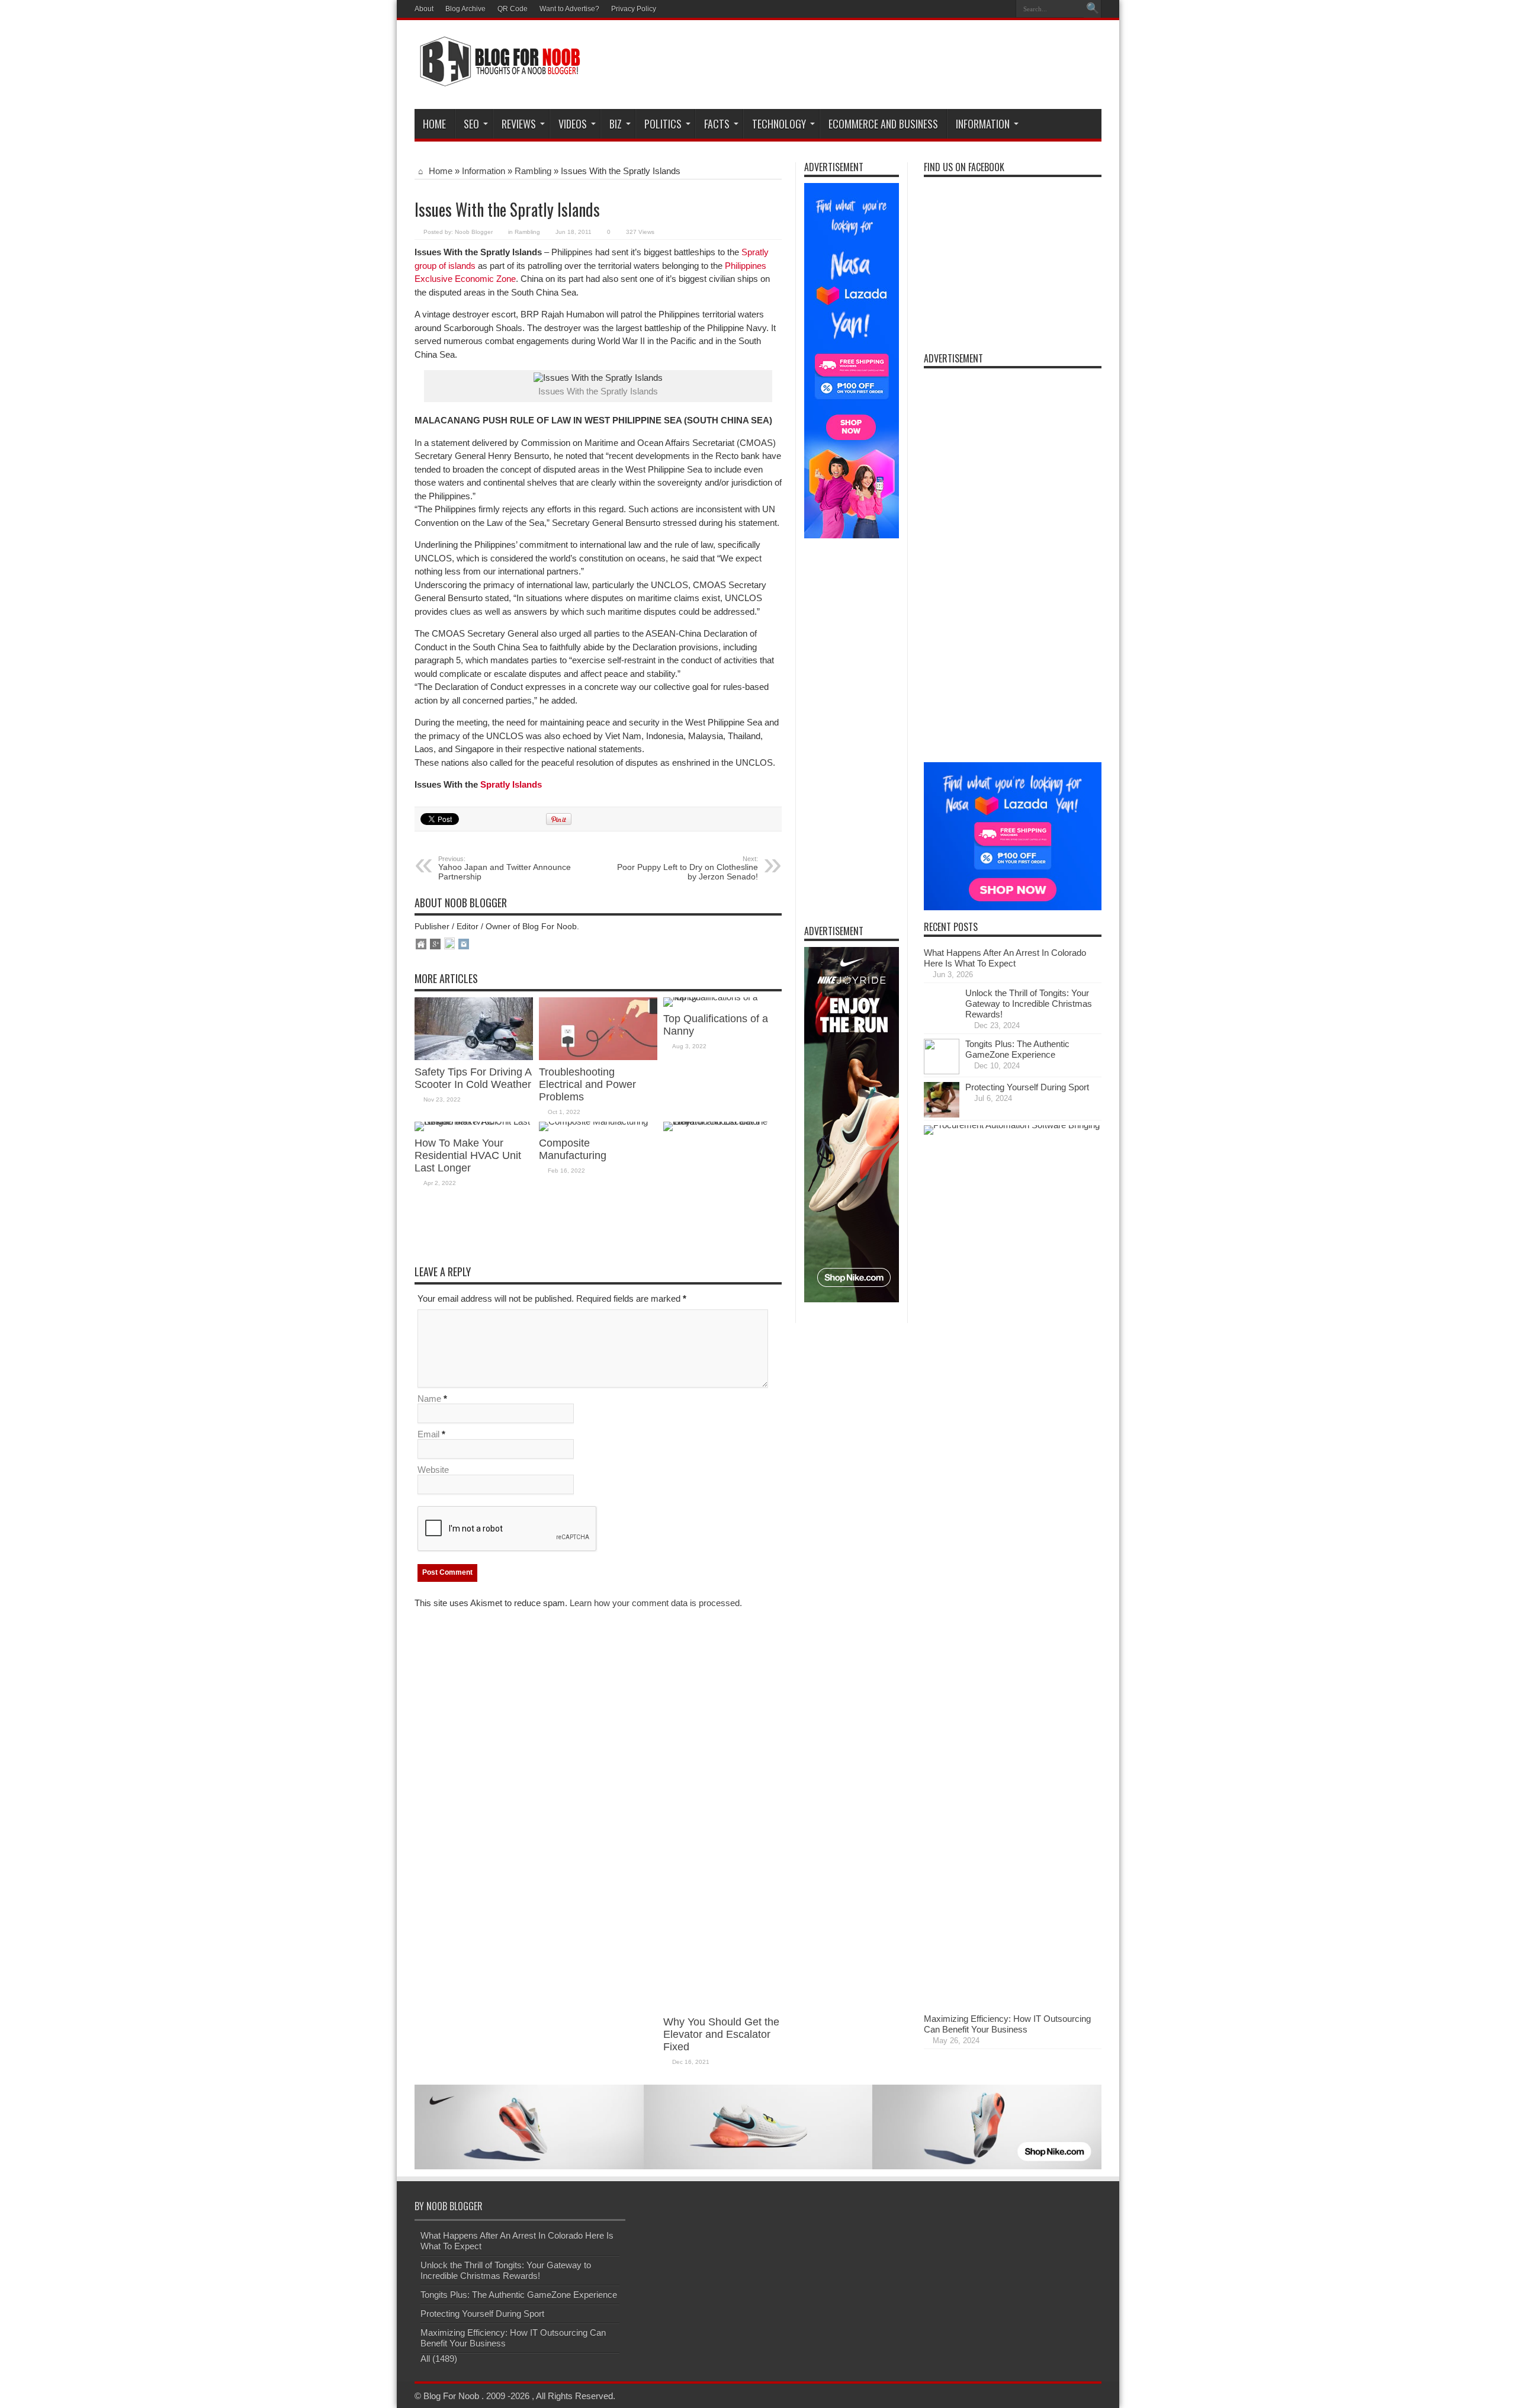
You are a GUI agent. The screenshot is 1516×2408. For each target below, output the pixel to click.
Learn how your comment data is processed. (656, 1603)
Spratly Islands (511, 784)
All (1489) (439, 2359)
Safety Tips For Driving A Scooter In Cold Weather (473, 1078)
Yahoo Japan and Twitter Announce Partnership (505, 868)
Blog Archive (465, 9)
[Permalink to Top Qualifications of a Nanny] (722, 997)
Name (429, 1399)
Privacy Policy (634, 9)
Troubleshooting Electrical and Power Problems (587, 1084)
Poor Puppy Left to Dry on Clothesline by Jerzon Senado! (688, 868)
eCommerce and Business (883, 124)
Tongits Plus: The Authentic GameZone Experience (1017, 1049)
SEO (471, 124)
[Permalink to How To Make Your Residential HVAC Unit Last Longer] (474, 1121)
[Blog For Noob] (497, 79)
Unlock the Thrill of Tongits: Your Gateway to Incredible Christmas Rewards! (1029, 1004)
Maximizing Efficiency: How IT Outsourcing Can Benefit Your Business (1007, 2024)
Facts (717, 124)
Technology (779, 124)
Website (433, 1470)
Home (434, 124)
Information (983, 124)
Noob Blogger (474, 232)
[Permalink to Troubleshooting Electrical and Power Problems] (598, 1057)
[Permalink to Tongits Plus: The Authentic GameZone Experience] (942, 1071)
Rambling (533, 171)
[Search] (1093, 9)
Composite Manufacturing (573, 1149)
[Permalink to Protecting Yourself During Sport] (942, 1114)
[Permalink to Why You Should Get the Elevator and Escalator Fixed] (722, 1121)
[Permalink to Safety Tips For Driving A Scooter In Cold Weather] (474, 1057)
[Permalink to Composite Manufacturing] (593, 1121)
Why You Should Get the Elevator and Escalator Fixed (721, 2034)
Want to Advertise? (569, 9)
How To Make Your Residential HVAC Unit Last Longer (468, 1155)
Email (428, 1434)
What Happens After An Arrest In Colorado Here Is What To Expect (1005, 958)
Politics (663, 124)
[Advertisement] (886, 66)
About (424, 9)
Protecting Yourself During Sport (1027, 1087)
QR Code (513, 9)
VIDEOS (573, 124)
